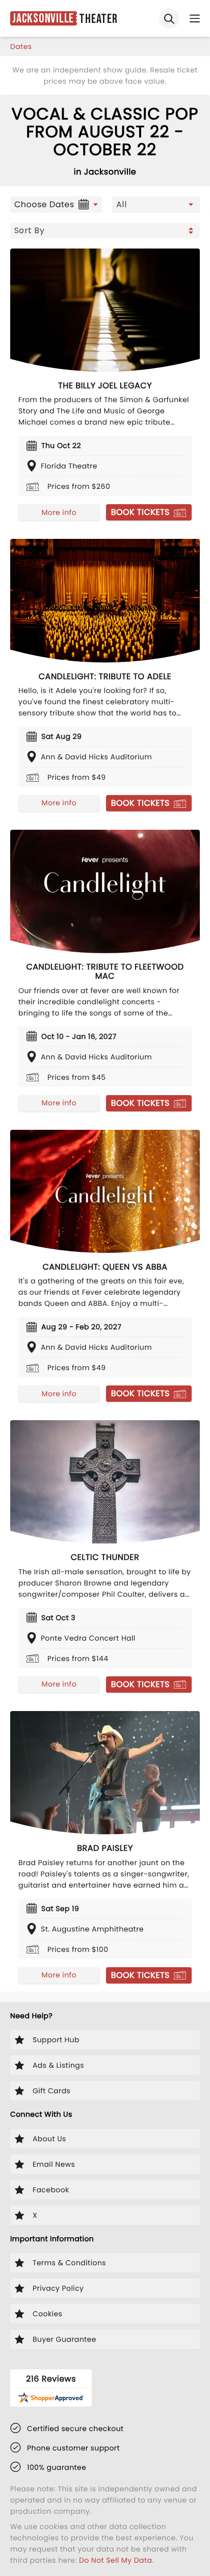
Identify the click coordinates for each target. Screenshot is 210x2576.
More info (59, 512)
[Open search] (169, 18)
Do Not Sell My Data (115, 2560)
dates (21, 46)
